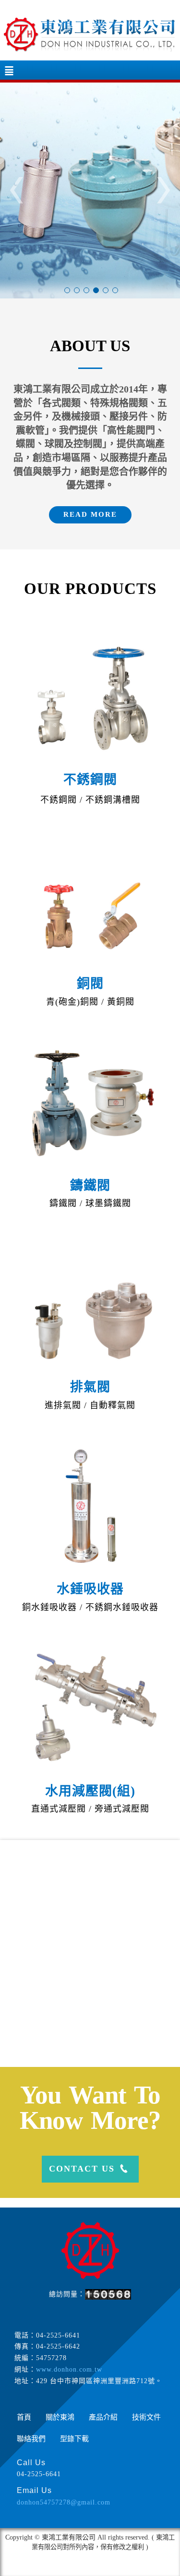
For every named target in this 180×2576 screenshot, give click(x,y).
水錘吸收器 (90, 1589)
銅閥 (90, 984)
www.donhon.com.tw (69, 2369)
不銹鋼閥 (90, 780)
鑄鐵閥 (90, 1186)
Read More (90, 514)
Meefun (107, 2566)
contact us (82, 2169)
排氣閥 (90, 1387)
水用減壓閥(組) (90, 1791)
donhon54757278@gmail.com (64, 2502)
